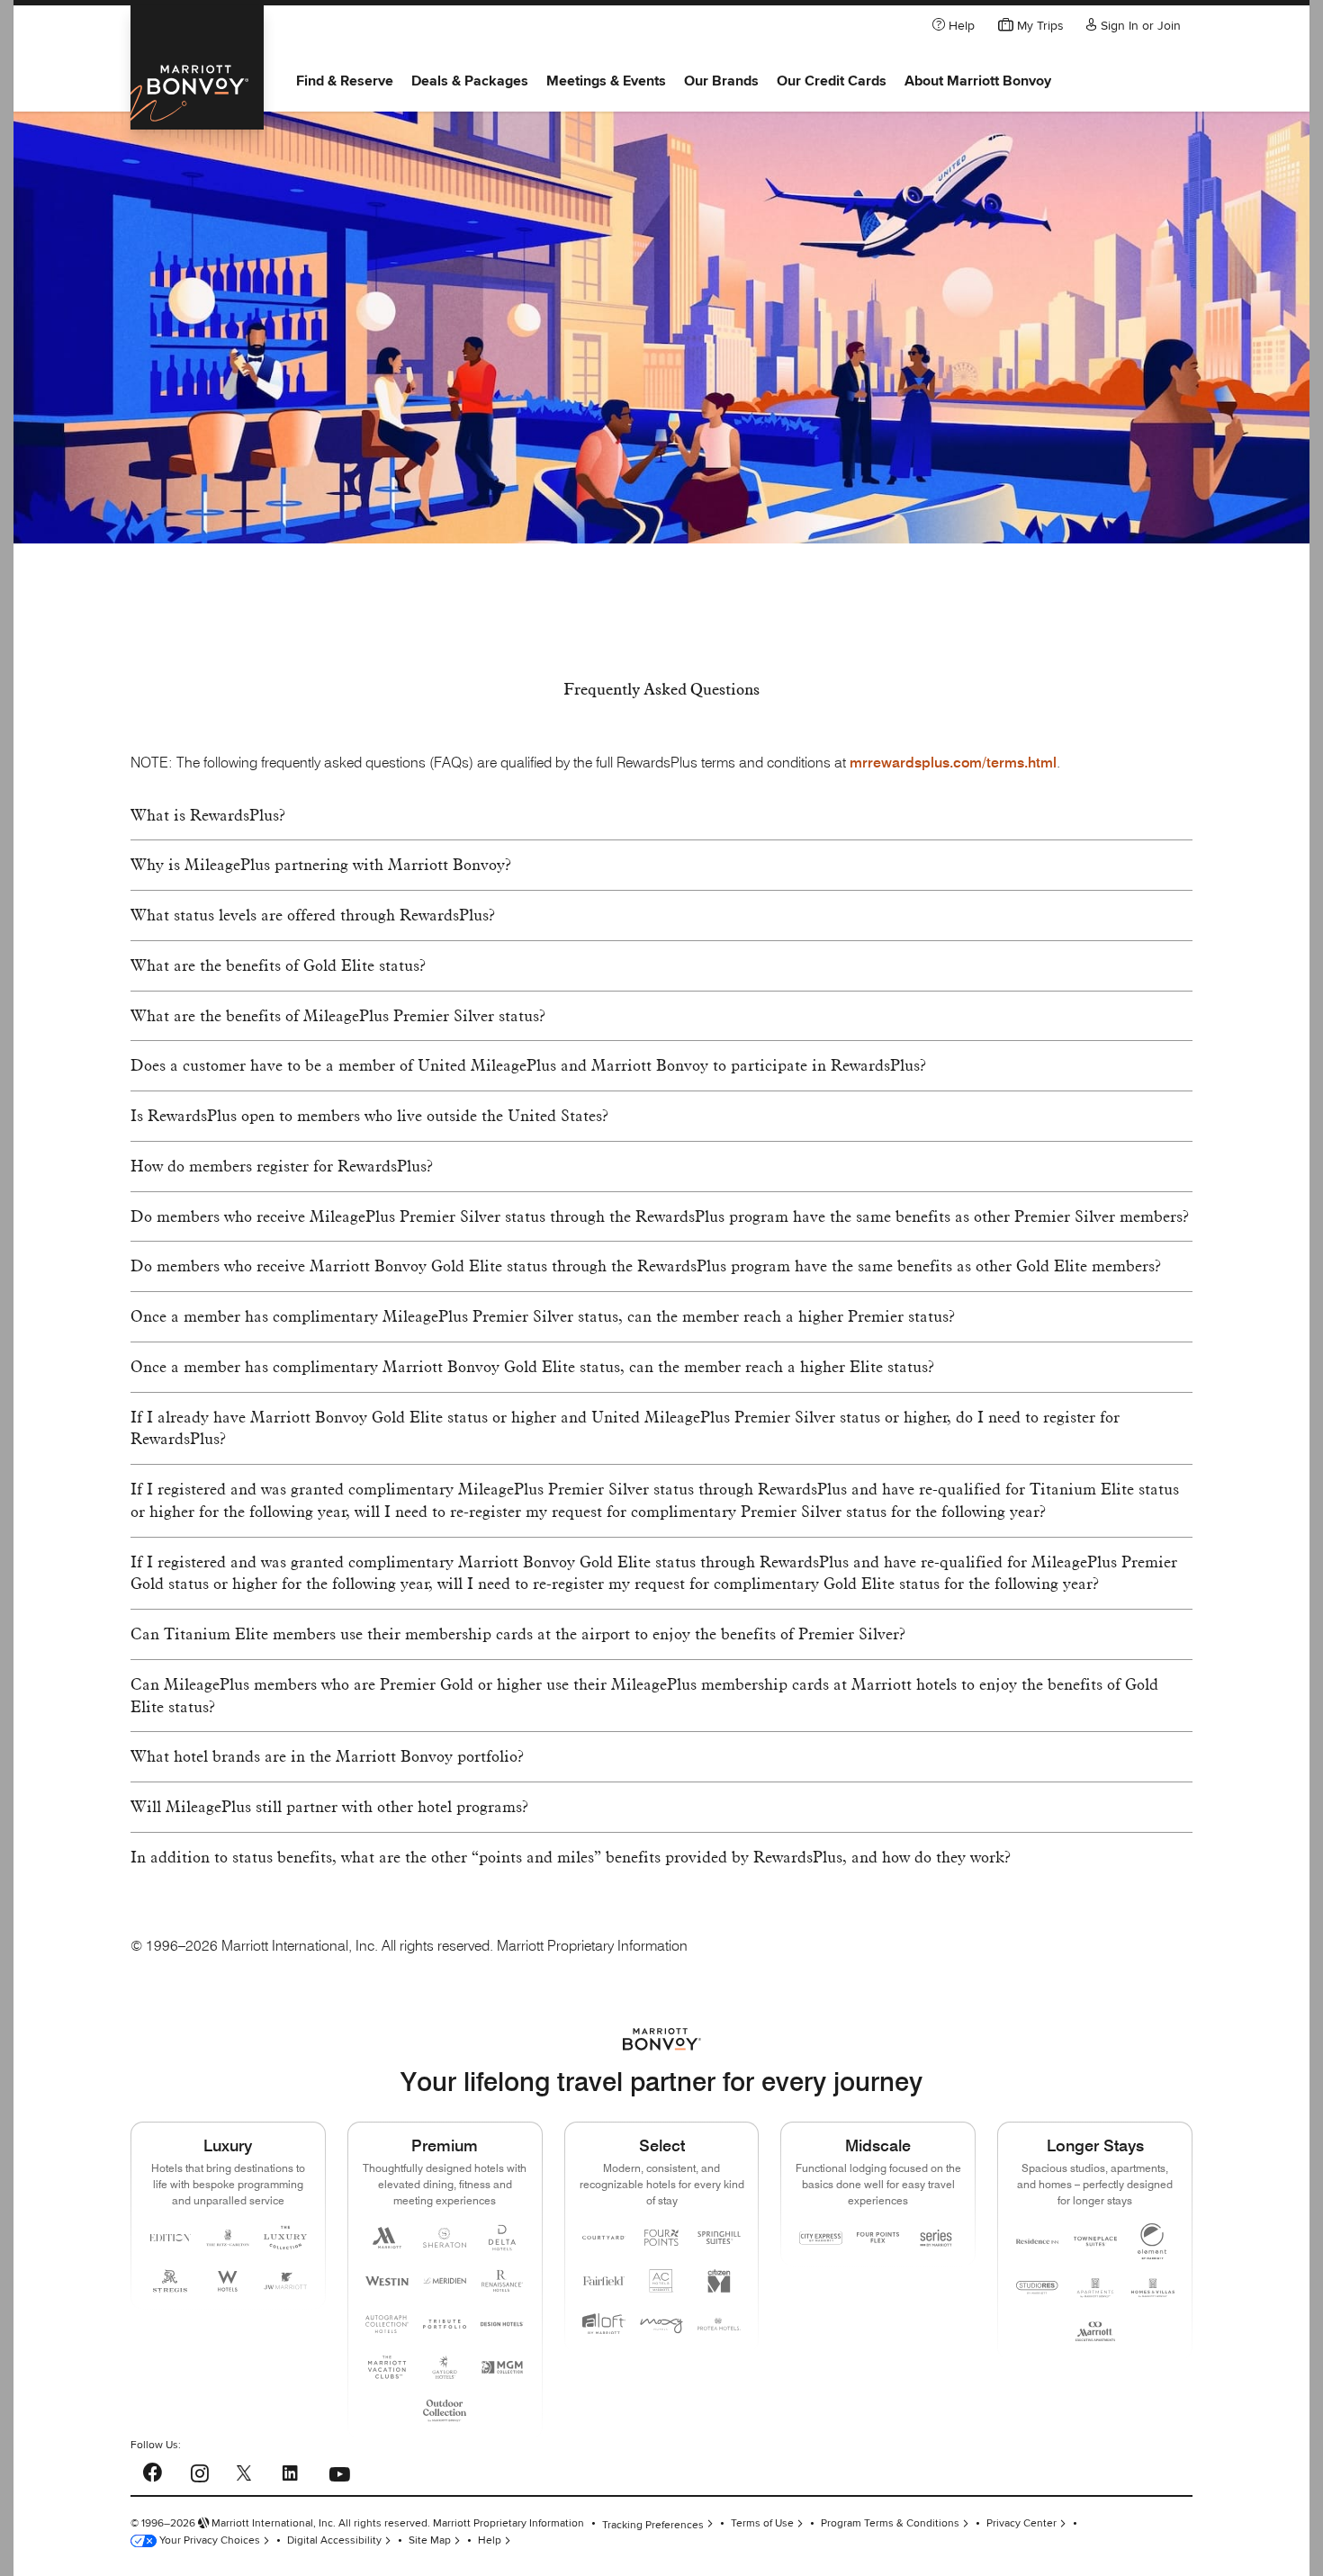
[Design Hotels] (502, 2324)
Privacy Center (1021, 2523)
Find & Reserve (345, 81)
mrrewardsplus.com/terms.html (953, 763)
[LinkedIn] (290, 2470)
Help (490, 2540)
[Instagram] (199, 2470)
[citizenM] (719, 2281)
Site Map (430, 2540)
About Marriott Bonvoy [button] (978, 81)
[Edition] (170, 2238)
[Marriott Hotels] (387, 2238)
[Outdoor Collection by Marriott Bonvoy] (445, 2410)
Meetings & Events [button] (606, 81)
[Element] (1153, 2241)
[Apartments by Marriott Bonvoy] (1095, 2288)
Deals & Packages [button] (470, 81)
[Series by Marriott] (936, 2238)
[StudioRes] (1038, 2288)
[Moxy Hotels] (661, 2324)
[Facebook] (153, 2469)
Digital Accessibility (334, 2540)
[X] (244, 2472)
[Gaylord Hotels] (445, 2367)
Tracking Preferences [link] (653, 2524)
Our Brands (721, 81)
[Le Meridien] (445, 2281)
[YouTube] (339, 2468)
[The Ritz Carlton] (228, 2238)
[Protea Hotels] (719, 2324)
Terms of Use (762, 2523)
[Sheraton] (445, 2238)
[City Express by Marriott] (821, 2238)
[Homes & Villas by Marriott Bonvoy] (1153, 2288)
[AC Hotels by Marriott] (661, 2281)
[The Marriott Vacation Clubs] (387, 2367)
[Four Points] (661, 2238)
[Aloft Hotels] (604, 2324)
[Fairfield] (604, 2281)
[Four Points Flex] (878, 2237)
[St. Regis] (170, 2281)
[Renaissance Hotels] (502, 2281)
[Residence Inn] (1038, 2241)
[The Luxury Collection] (285, 2238)
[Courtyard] (604, 2238)
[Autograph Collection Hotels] (387, 2324)
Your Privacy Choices (208, 2540)
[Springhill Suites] (719, 2238)
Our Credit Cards (832, 81)
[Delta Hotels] (502, 2238)
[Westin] (387, 2281)
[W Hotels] (228, 2281)
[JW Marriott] (285, 2281)
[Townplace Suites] (1095, 2241)
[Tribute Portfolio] (445, 2324)
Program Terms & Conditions (890, 2523)
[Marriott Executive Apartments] (1095, 2331)
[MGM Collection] (502, 2367)
